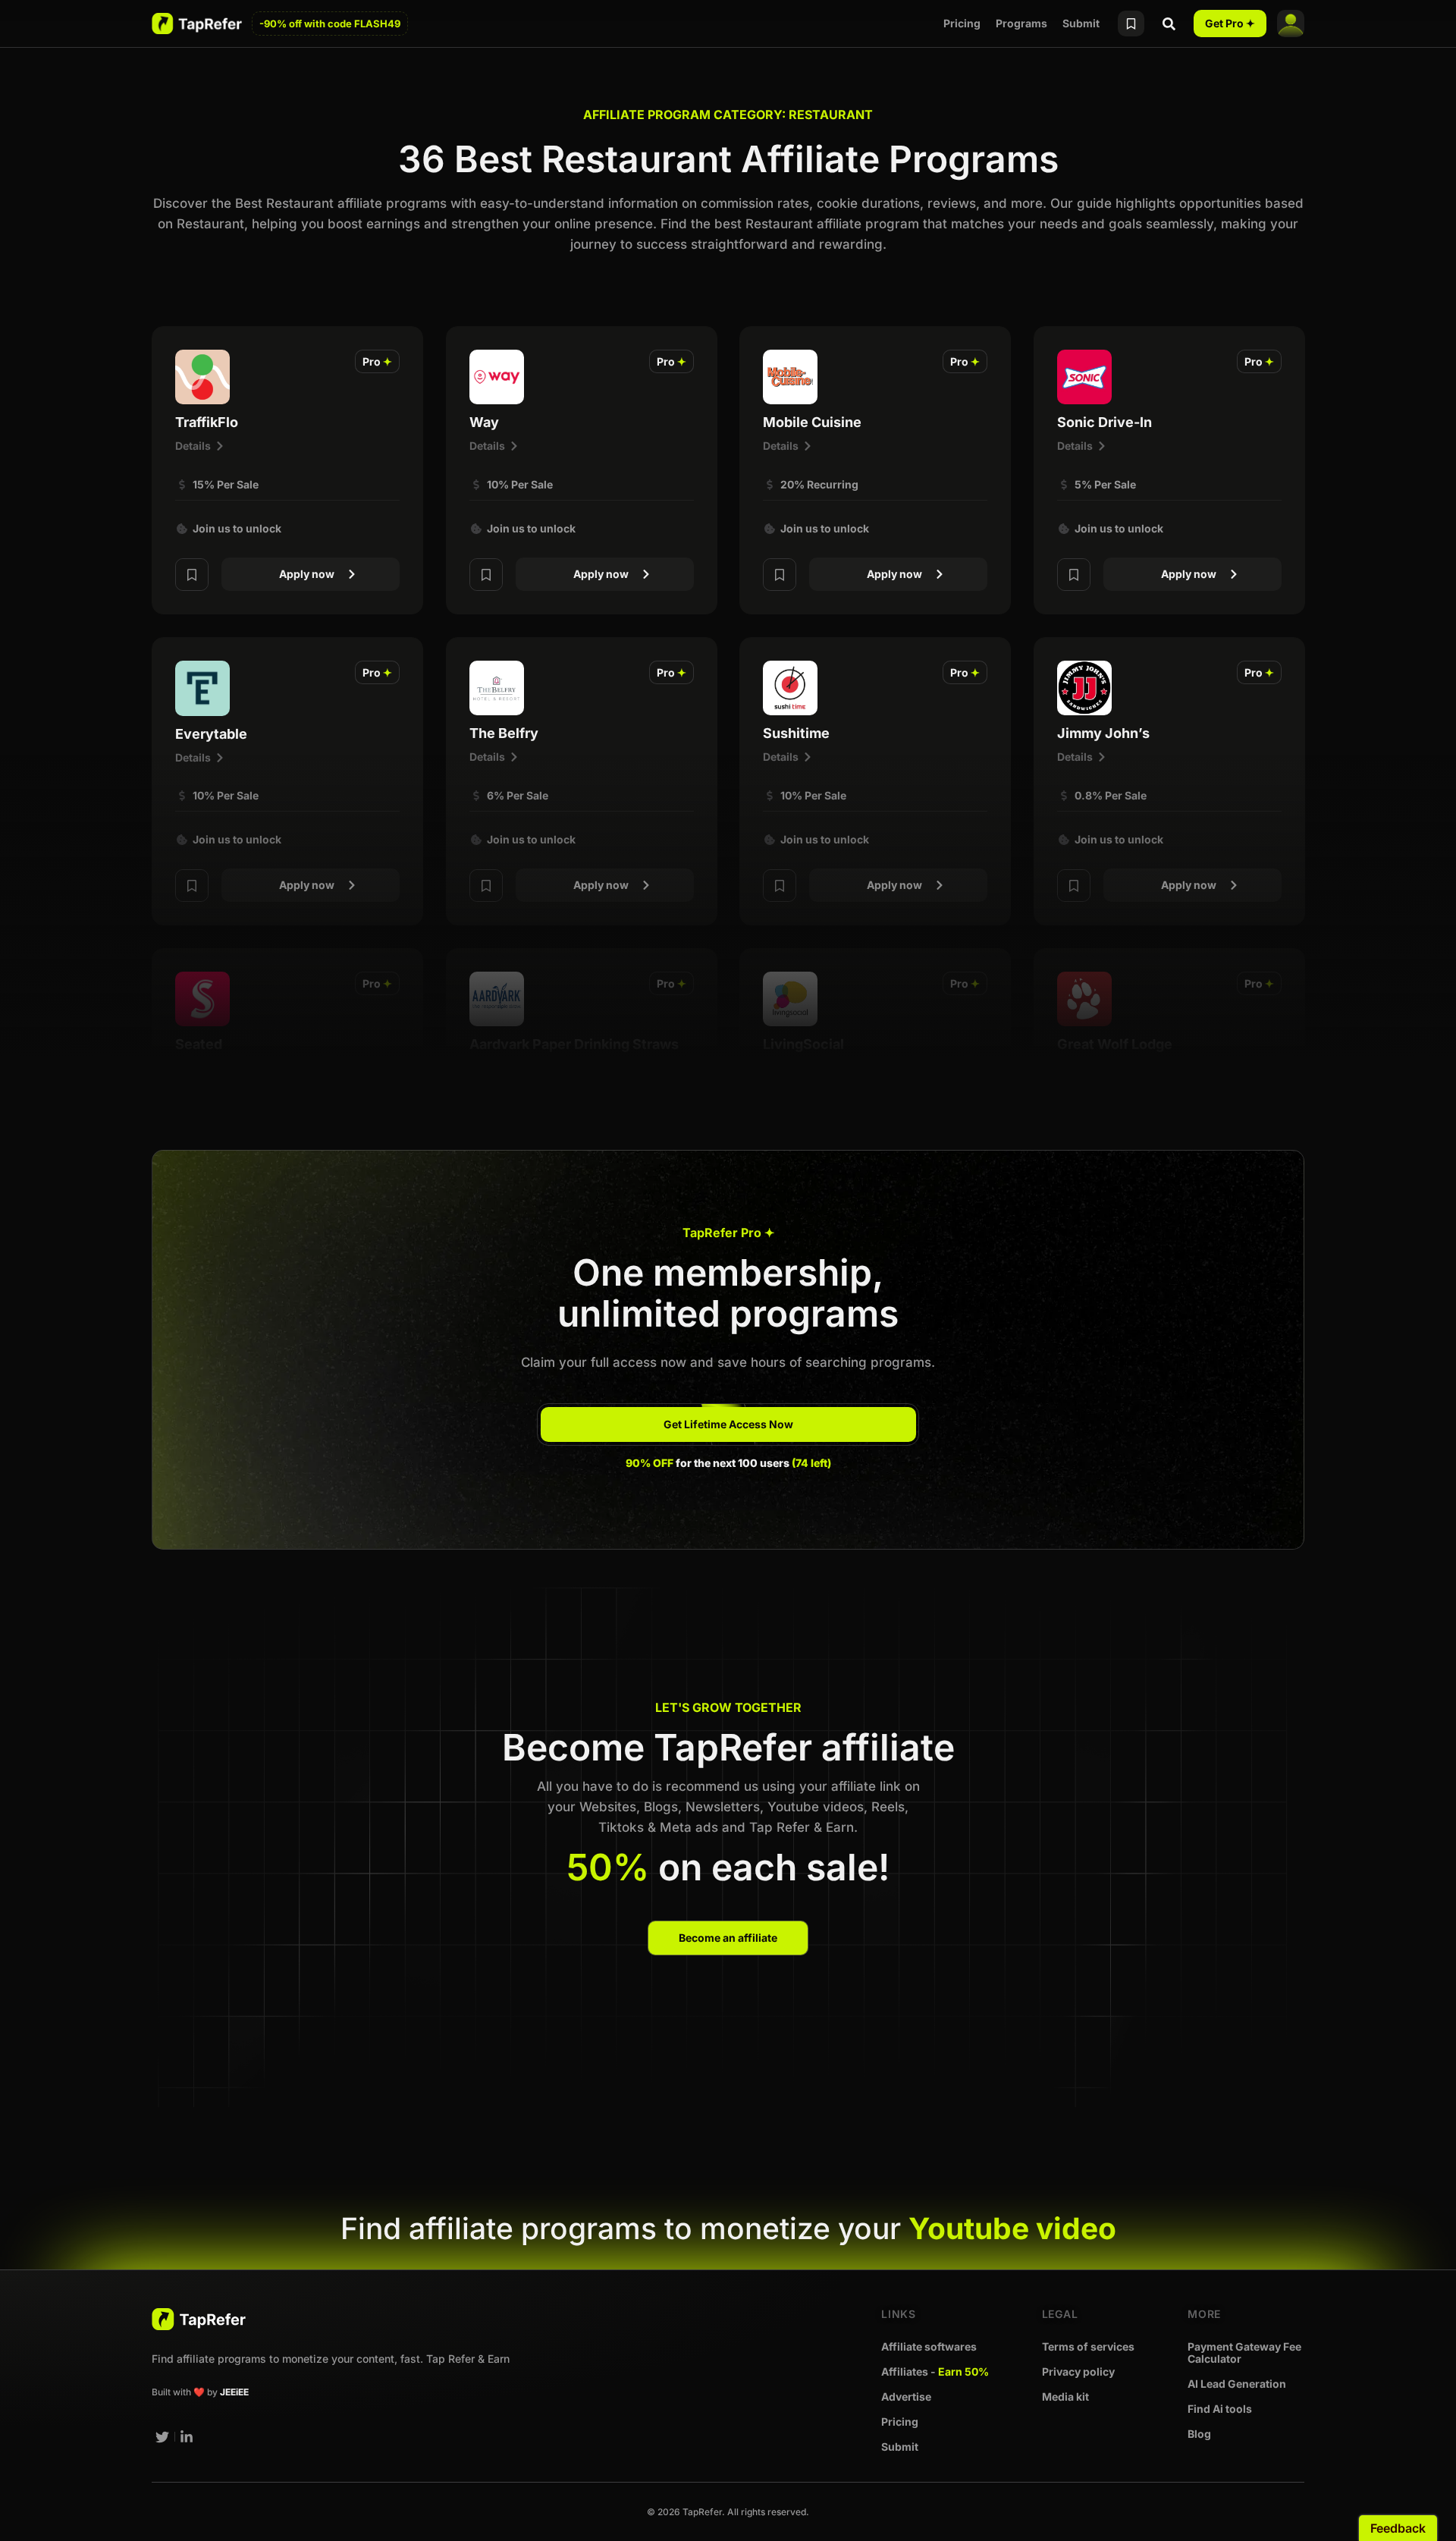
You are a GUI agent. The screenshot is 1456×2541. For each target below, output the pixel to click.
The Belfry (504, 733)
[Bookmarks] (1131, 24)
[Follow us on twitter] (162, 2437)
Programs (1021, 23)
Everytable (211, 734)
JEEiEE (234, 2392)
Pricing (962, 23)
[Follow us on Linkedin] (187, 2437)
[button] (377, 361)
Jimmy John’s (1103, 733)
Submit (1081, 23)
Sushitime (796, 733)
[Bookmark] (192, 575)
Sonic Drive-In (1105, 422)
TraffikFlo (207, 422)
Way (484, 422)
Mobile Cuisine (812, 422)
